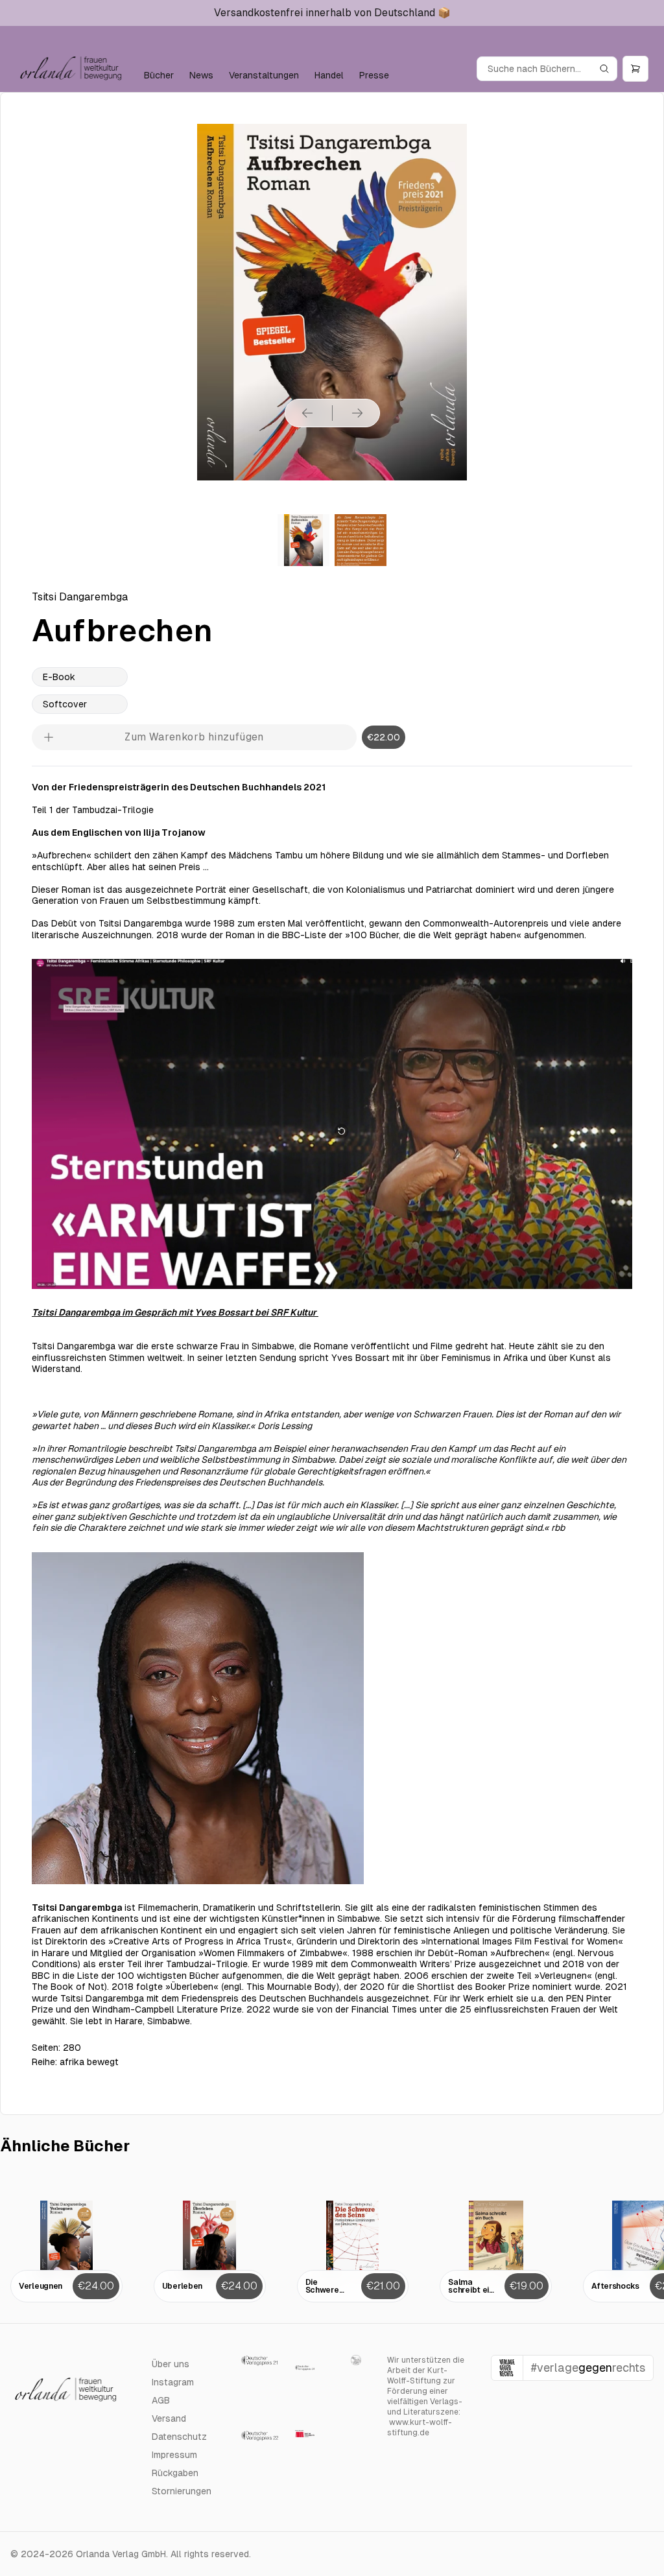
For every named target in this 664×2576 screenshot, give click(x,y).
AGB (161, 2400)
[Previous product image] (307, 413)
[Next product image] (357, 413)
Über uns (171, 2364)
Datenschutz (179, 2437)
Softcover (65, 704)
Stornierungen (182, 2491)
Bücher (159, 75)
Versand (169, 2418)
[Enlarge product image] (303, 540)
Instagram (173, 2382)
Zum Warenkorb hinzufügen (194, 737)
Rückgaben (175, 2473)
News (201, 75)
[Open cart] (635, 69)
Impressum (174, 2455)
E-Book (59, 677)
